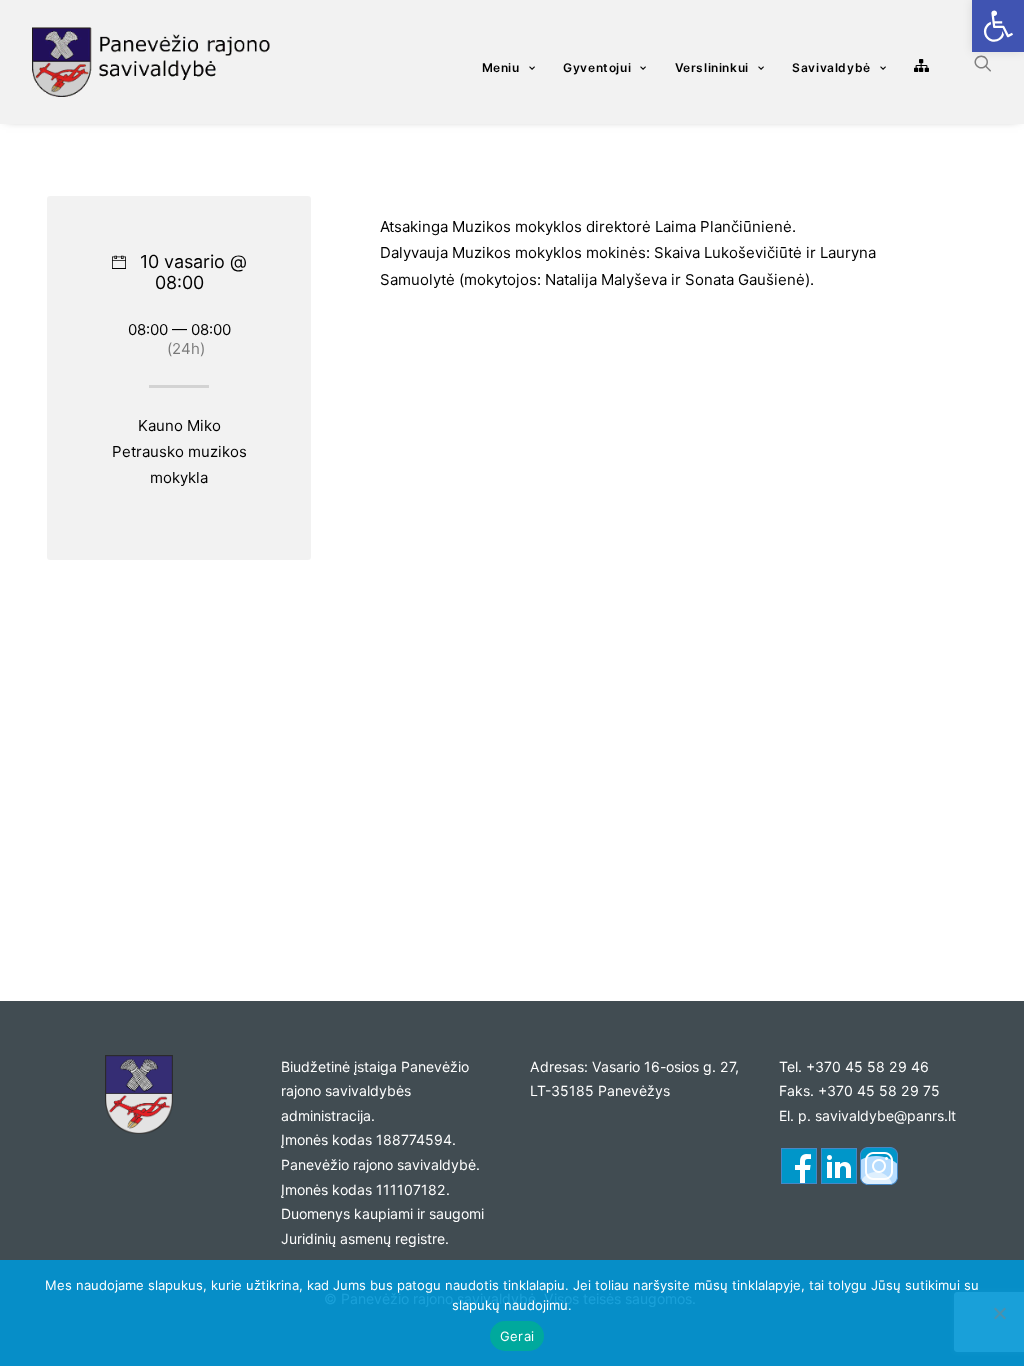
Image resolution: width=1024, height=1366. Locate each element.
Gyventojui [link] (597, 67)
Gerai (517, 1336)
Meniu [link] (501, 67)
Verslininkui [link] (712, 67)
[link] (998, 26)
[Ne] (999, 1313)
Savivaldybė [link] (831, 67)
